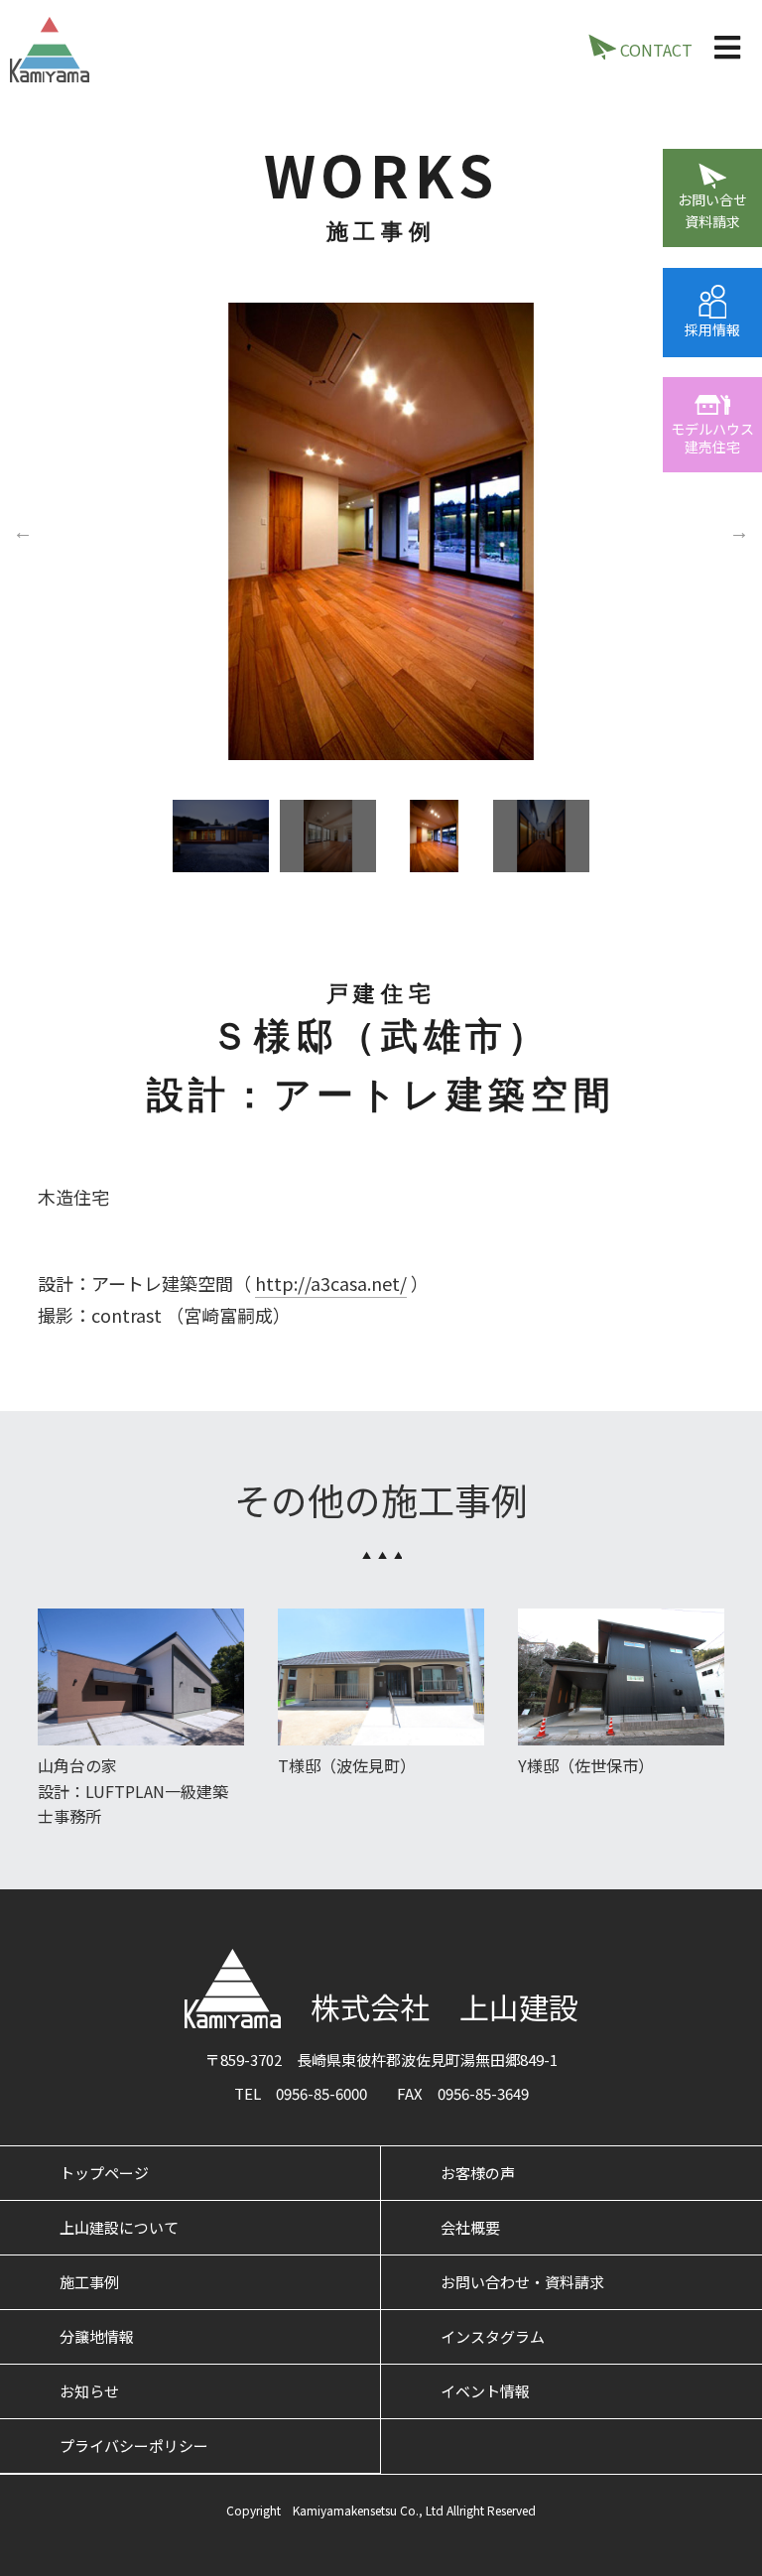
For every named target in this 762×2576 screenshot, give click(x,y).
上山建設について (119, 2227)
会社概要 (470, 2227)
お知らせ (89, 2391)
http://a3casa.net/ (331, 1283)
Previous (23, 531)
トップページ (104, 2173)
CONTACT (654, 50)
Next (739, 531)
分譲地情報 (97, 2336)
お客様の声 (478, 2173)
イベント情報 (485, 2391)
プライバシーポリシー (134, 2446)
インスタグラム (493, 2336)
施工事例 (89, 2282)
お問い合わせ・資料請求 (522, 2282)
